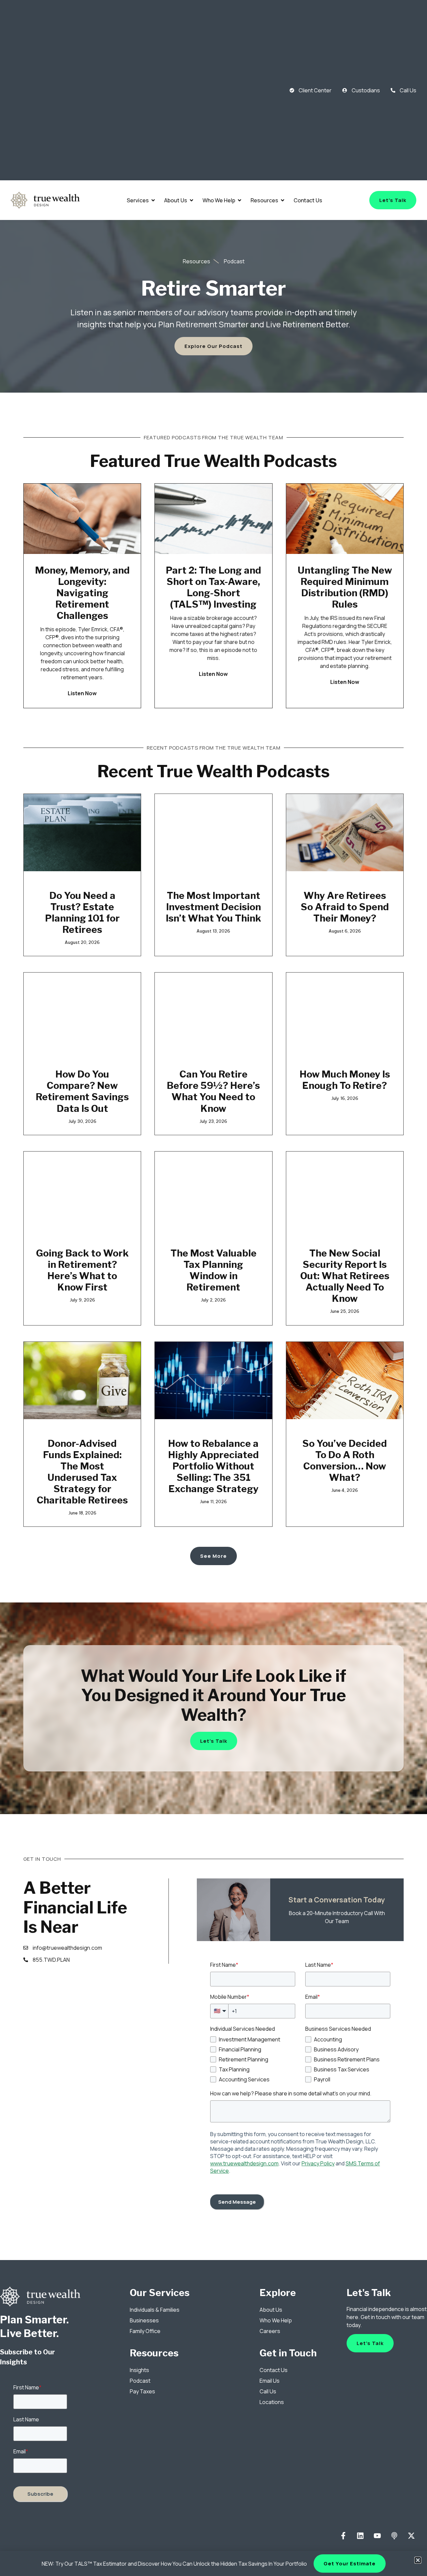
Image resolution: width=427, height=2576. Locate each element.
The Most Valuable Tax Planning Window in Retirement (213, 1270)
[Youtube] (377, 2536)
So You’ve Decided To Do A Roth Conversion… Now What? (345, 1460)
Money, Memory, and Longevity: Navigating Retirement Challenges (82, 593)
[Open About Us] (191, 200)
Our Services (160, 2293)
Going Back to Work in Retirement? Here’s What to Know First (82, 1270)
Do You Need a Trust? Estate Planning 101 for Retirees (82, 913)
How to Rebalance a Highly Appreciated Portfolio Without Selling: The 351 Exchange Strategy (213, 1466)
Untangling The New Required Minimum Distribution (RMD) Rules (345, 587)
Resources (154, 2353)
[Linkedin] (360, 2536)
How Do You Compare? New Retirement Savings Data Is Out (82, 1091)
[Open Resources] (283, 200)
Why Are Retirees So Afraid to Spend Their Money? (345, 907)
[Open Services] (153, 200)
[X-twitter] (411, 2536)
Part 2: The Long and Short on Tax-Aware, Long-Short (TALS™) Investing (213, 587)
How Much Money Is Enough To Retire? (345, 1080)
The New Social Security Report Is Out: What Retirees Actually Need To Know (345, 1276)
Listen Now (82, 693)
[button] (418, 2560)
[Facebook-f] (343, 2536)
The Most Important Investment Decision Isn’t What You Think (213, 907)
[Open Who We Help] (240, 200)
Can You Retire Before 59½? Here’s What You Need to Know (213, 1091)
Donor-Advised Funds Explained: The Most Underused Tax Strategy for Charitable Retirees (82, 1472)
